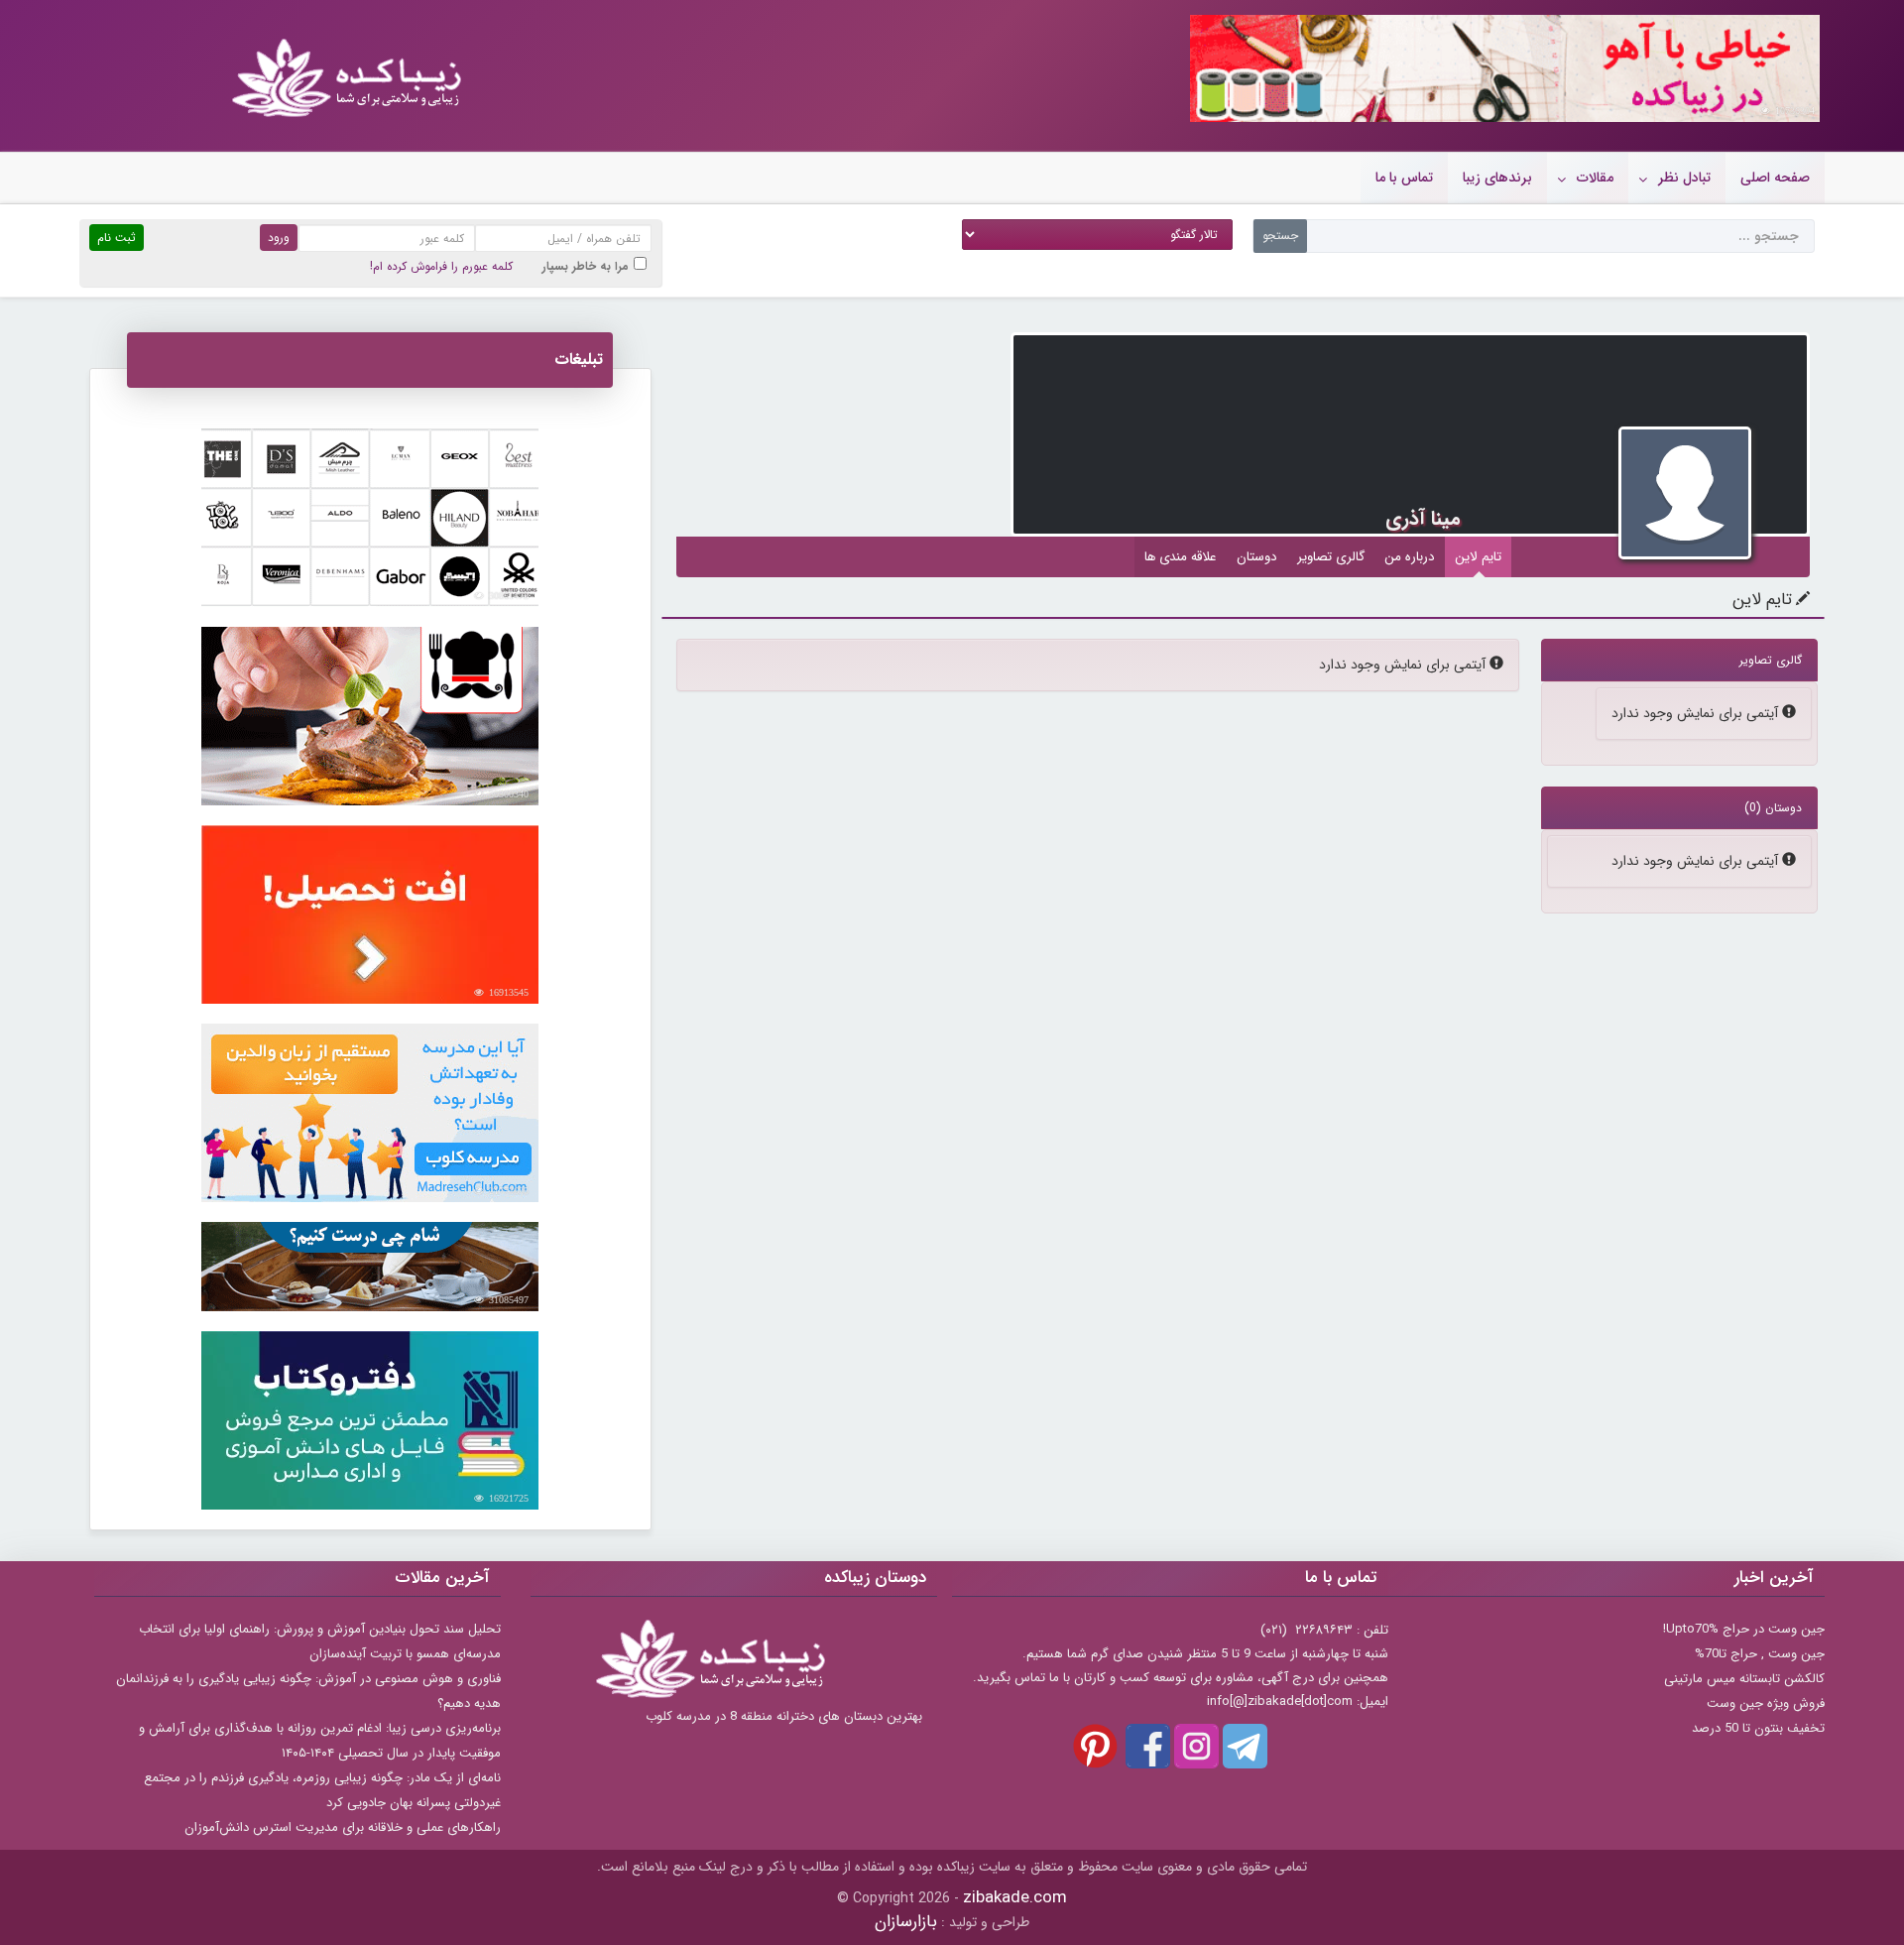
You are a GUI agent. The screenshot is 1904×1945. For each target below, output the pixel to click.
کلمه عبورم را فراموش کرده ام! (441, 266)
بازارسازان (906, 1922)
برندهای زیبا (1497, 178)
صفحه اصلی (1775, 178)
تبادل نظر (1684, 178)
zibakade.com (1015, 1898)
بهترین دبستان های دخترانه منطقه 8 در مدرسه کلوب (784, 1716)
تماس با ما (1404, 178)
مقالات (1595, 178)
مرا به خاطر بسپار (586, 266)
